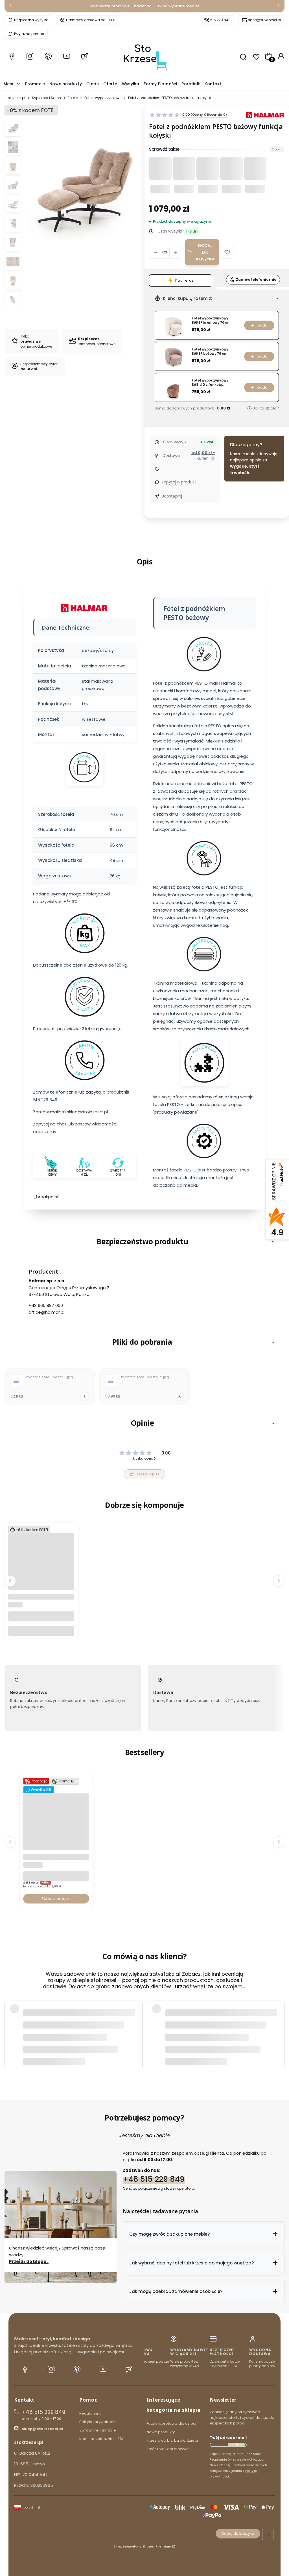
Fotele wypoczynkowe (103, 98)
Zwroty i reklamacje (98, 2430)
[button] (227, 252)
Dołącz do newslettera (236, 2445)
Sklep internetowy (143, 2546)
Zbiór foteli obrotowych (168, 2449)
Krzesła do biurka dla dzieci (172, 2440)
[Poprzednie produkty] (10, 1581)
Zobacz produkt (56, 1899)
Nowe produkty (161, 2432)
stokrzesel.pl (15, 98)
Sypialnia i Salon (46, 98)
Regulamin (218, 2459)
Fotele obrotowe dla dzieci (171, 2423)
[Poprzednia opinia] (10, 2026)
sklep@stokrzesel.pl (264, 20)
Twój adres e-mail (228, 2438)
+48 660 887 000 (46, 1305)
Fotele (73, 98)
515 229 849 (220, 20)
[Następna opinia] (279, 2026)
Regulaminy (90, 2413)
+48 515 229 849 (154, 2179)
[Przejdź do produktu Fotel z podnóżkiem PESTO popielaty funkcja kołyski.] (41, 1583)
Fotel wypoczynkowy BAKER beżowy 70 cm (210, 351)
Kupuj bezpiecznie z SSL (101, 2439)
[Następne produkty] (279, 1581)
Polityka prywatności (98, 2422)
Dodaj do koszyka (205, 252)
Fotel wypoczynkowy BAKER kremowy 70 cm (211, 320)
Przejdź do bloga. (29, 2261)
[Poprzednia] (11, 6)
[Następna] (278, 6)
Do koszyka (41, 1631)
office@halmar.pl (46, 1312)
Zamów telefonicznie (256, 280)
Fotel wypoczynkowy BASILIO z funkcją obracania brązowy (210, 383)
